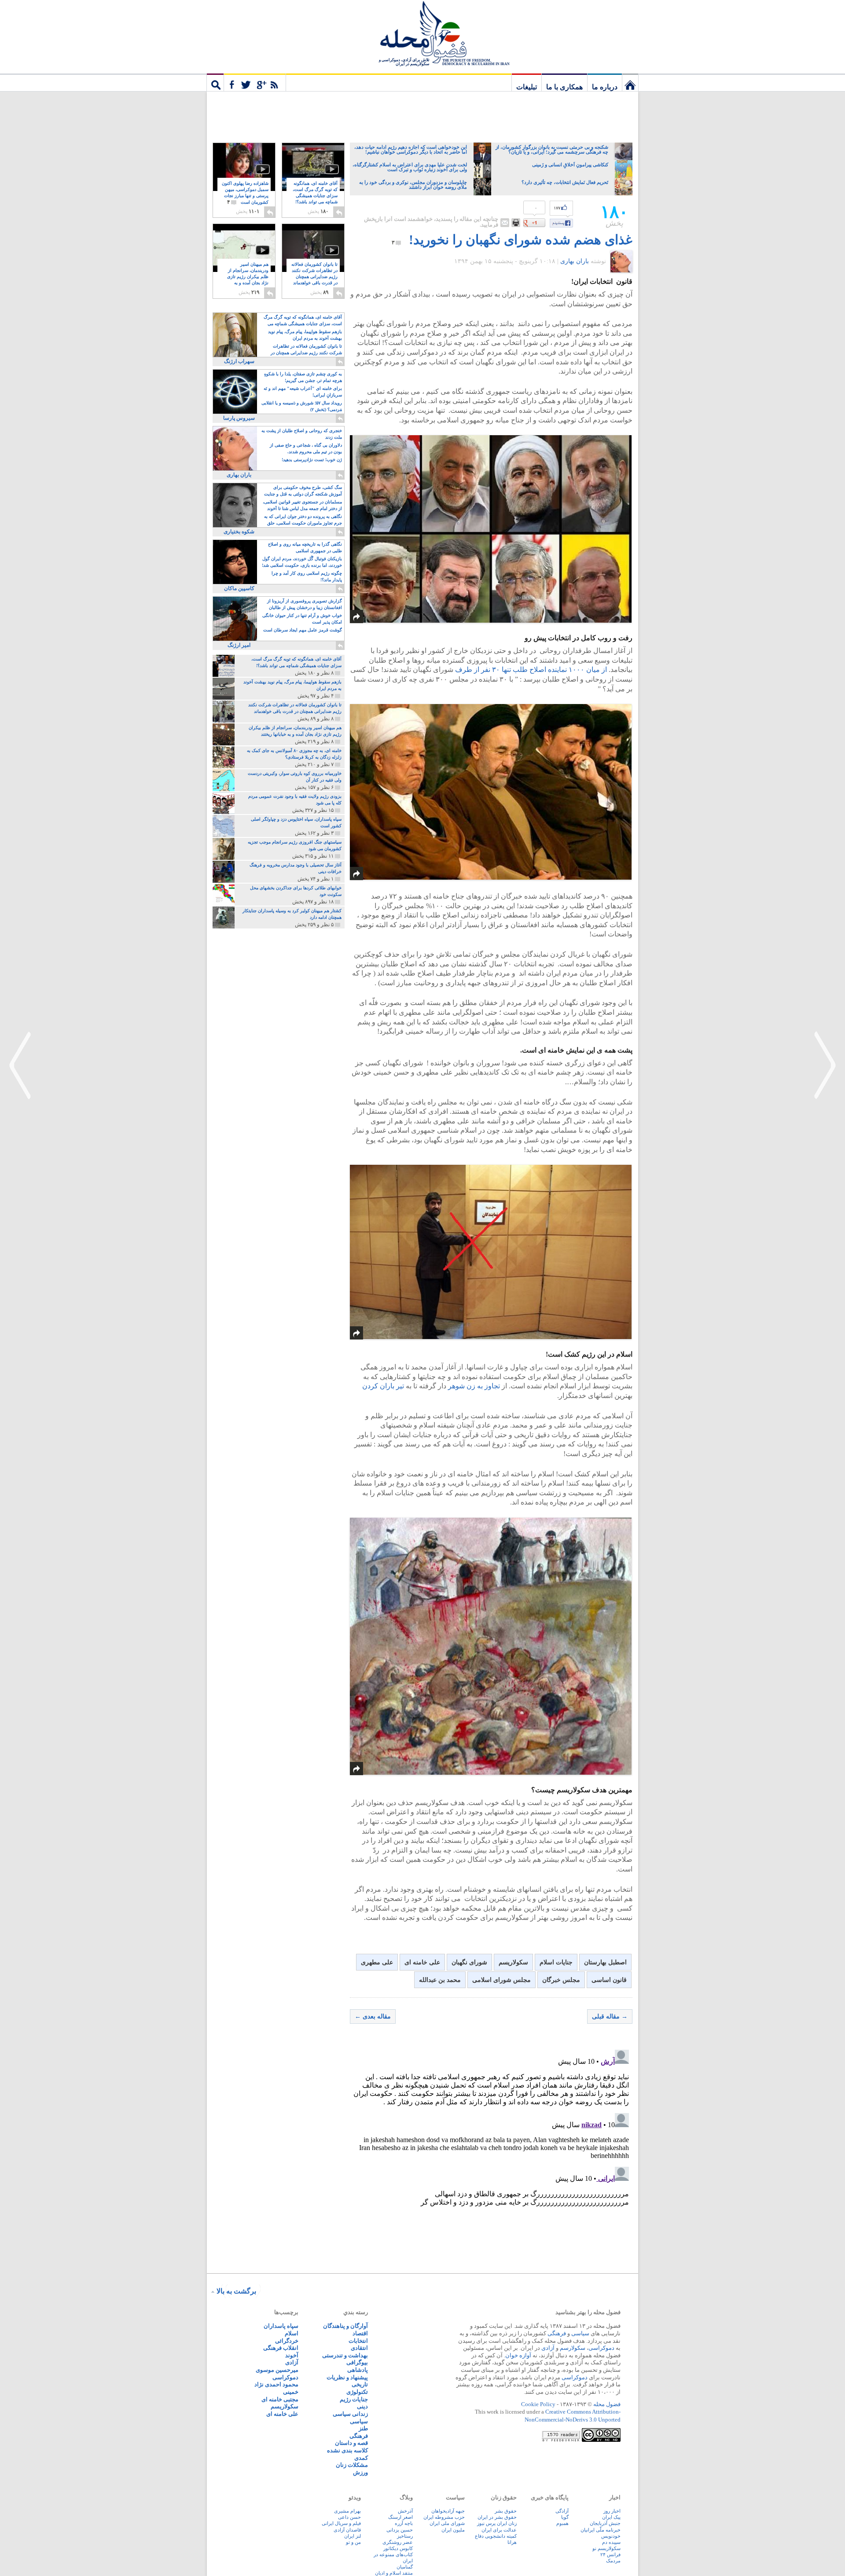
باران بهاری (575, 261)
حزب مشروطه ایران (444, 2517)
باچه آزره (404, 2523)
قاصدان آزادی (347, 2530)
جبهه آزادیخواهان (448, 2511)
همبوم (562, 2523)
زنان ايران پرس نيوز (497, 2523)
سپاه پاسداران (281, 2326)
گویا (565, 2517)
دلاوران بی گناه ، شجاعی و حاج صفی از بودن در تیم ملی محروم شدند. (306, 448)
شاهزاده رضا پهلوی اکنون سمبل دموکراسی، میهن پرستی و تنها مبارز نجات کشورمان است (245, 193)
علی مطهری (377, 1962)
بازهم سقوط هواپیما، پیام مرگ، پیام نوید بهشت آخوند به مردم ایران (305, 335)
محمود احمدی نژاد (276, 2384)
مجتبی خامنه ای (280, 2399)
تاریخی (360, 2384)
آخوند (292, 2355)
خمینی (291, 2392)
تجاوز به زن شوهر (474, 1386)
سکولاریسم (513, 1962)
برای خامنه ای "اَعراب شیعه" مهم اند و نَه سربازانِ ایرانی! (303, 392)
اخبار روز (612, 2511)
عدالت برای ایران (499, 2530)
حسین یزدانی (400, 2530)
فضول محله (422, 33)
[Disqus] (491, 2156)
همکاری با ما (564, 87)
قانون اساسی (609, 1980)
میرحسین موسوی (277, 2370)
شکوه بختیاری (239, 532)
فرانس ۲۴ (610, 2554)
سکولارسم (573, 2348)
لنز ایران (353, 2536)
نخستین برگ (630, 82)
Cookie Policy (538, 2404)
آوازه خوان (518, 2355)
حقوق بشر (506, 2511)
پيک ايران (611, 2517)
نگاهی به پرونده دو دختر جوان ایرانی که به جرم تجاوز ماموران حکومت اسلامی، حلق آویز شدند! (303, 520)
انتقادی (359, 2348)
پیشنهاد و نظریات (347, 2377)
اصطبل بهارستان (605, 1962)
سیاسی (580, 2333)
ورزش (360, 2472)
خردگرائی (287, 2341)
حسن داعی (349, 2517)
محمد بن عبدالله (440, 1980)
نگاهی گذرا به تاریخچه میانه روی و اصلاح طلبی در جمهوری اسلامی (305, 547)
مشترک (255, 82)
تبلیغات (527, 87)
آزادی (548, 2348)
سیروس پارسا (239, 418)
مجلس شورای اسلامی (501, 1980)
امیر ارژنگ (239, 645)
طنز (363, 2428)
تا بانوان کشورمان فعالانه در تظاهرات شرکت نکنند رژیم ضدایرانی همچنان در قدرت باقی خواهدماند (314, 277)
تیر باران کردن (384, 1386)
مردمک (613, 2561)
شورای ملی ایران (447, 2523)
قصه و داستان (351, 2443)
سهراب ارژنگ (239, 361)
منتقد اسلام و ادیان (394, 2573)
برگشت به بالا (236, 2291)
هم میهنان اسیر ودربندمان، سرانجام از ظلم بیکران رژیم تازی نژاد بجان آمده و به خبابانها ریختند (248, 277)
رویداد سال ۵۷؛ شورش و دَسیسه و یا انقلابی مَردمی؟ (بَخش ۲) (302, 406)
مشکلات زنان (352, 2465)
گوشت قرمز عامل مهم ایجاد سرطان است (303, 630)
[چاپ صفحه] (516, 223)
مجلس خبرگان (561, 1980)
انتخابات (358, 2341)
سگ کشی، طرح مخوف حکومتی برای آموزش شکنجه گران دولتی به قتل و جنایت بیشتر (303, 491)
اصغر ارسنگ (400, 2517)
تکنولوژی (357, 2392)
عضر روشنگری (398, 2542)
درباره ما (605, 87)
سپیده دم (611, 2542)
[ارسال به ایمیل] (505, 223)
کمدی (361, 2458)
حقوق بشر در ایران (497, 2517)
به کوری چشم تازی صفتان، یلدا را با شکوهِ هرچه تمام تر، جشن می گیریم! (303, 377)
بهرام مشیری (347, 2511)
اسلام (292, 2333)
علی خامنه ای (422, 1962)
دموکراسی (601, 2348)
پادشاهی (358, 2370)
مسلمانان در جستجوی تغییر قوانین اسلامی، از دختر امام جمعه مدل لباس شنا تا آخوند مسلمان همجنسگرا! (302, 506)
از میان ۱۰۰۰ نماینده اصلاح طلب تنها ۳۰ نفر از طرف (531, 670)
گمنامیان (405, 2567)
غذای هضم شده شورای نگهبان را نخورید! (521, 240)
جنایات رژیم (354, 2399)
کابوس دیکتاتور (398, 2548)
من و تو (353, 2542)
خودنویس (611, 2536)
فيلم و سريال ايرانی (341, 2523)
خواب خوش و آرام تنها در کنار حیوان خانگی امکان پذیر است (302, 619)
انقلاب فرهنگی (281, 2348)
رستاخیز (405, 2536)
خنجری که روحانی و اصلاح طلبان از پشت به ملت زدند (302, 434)
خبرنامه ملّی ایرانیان (601, 2530)
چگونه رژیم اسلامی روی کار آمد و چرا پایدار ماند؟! (307, 576)
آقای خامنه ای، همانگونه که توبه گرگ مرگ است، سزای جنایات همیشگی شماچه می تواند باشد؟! (315, 196)
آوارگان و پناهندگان (345, 2326)
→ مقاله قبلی (610, 2016)
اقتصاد (360, 2333)
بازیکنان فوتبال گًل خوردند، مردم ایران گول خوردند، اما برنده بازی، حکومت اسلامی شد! (302, 562)
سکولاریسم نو (606, 2548)
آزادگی (562, 2511)
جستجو (215, 82)
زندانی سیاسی (350, 2414)
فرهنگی (557, 2333)
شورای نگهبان (469, 1962)
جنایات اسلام (556, 1962)
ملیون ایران (453, 2530)
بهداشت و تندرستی (345, 2355)
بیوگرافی (357, 2362)
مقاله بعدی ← (373, 2016)
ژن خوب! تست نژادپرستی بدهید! (312, 460)
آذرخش (405, 2511)
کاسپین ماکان (239, 588)
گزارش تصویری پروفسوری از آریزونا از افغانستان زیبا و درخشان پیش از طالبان (305, 604)
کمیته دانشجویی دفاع (496, 2536)
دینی (362, 2406)
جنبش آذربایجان (605, 2523)
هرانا (512, 2542)
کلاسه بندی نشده (347, 2450)
